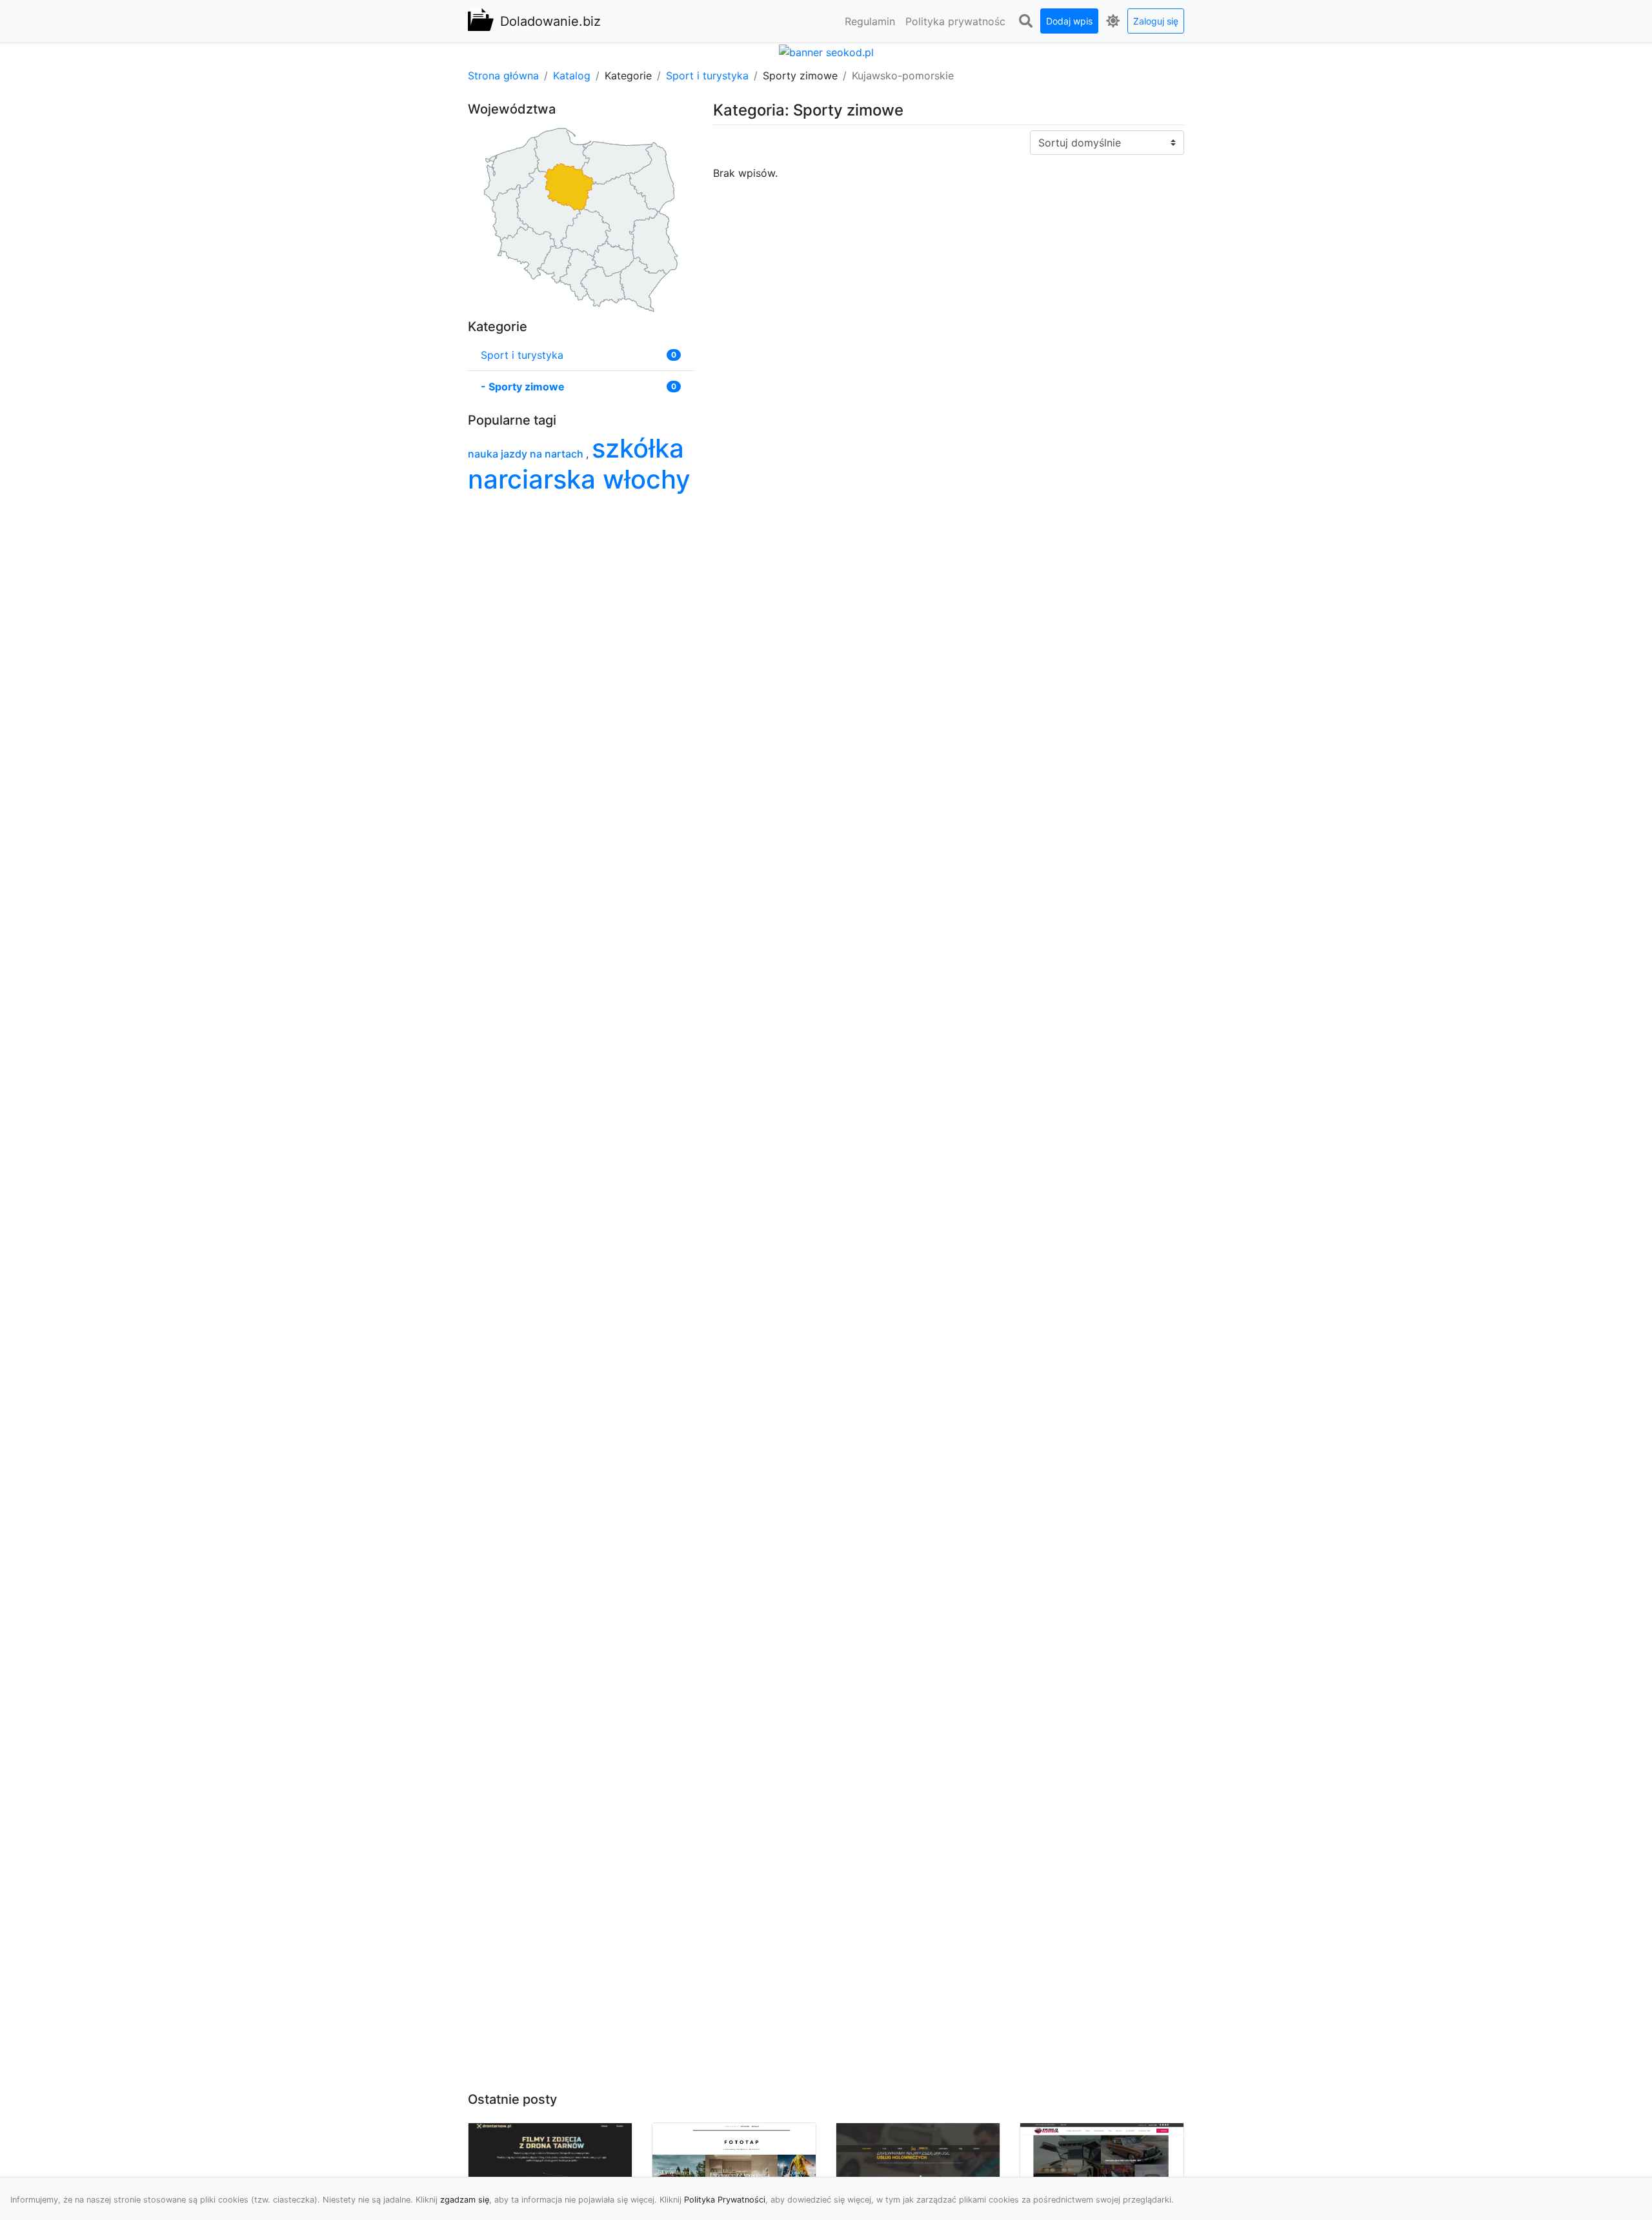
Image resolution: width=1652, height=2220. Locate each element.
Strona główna (503, 76)
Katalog (572, 76)
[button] (1025, 21)
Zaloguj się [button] (1156, 21)
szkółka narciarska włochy (579, 464)
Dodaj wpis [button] (1069, 21)
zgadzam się (465, 2200)
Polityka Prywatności (725, 2200)
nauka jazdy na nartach (527, 454)
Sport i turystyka (707, 76)
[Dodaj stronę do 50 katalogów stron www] (826, 51)
